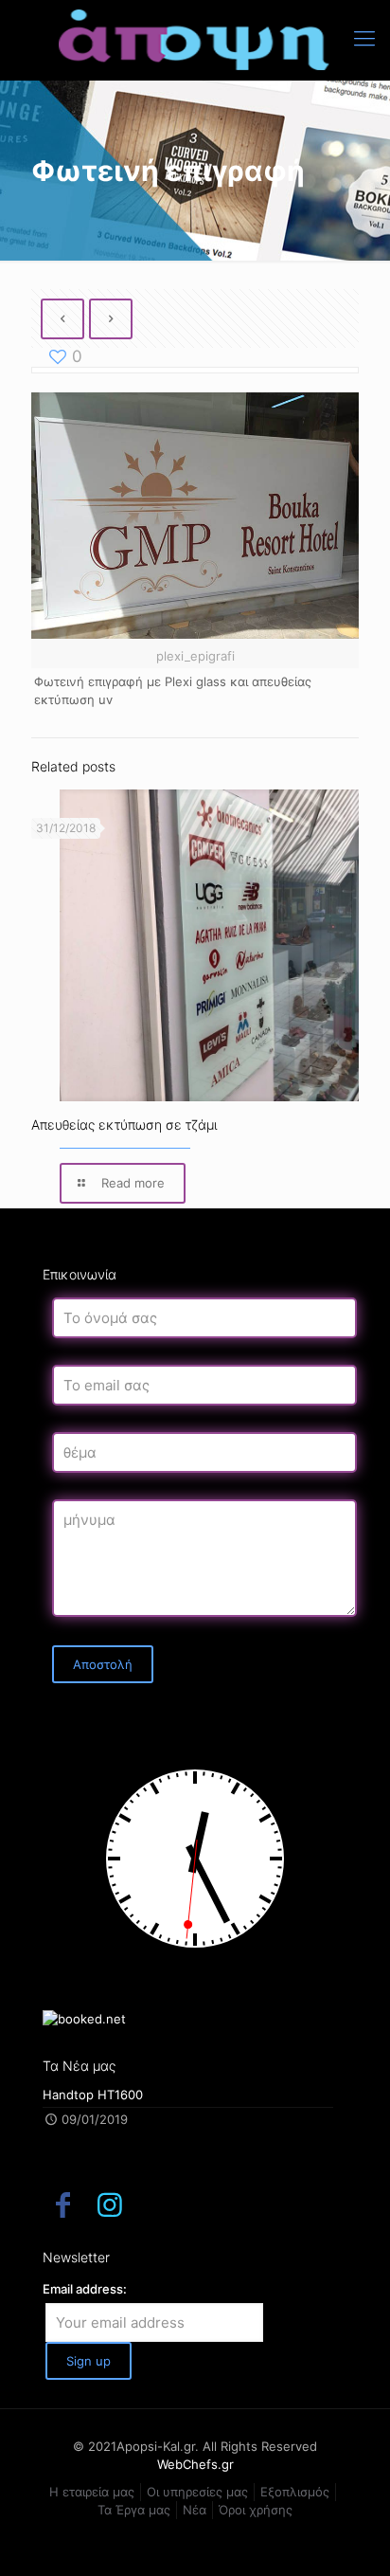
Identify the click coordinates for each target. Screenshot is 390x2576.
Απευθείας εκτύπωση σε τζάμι (124, 1125)
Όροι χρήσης (256, 2510)
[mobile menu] (364, 38)
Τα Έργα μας (134, 2510)
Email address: (85, 2289)
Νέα (195, 2510)
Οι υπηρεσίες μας (197, 2492)
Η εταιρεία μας (92, 2492)
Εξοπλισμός (295, 2492)
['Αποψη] (195, 40)
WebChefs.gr (195, 2464)
